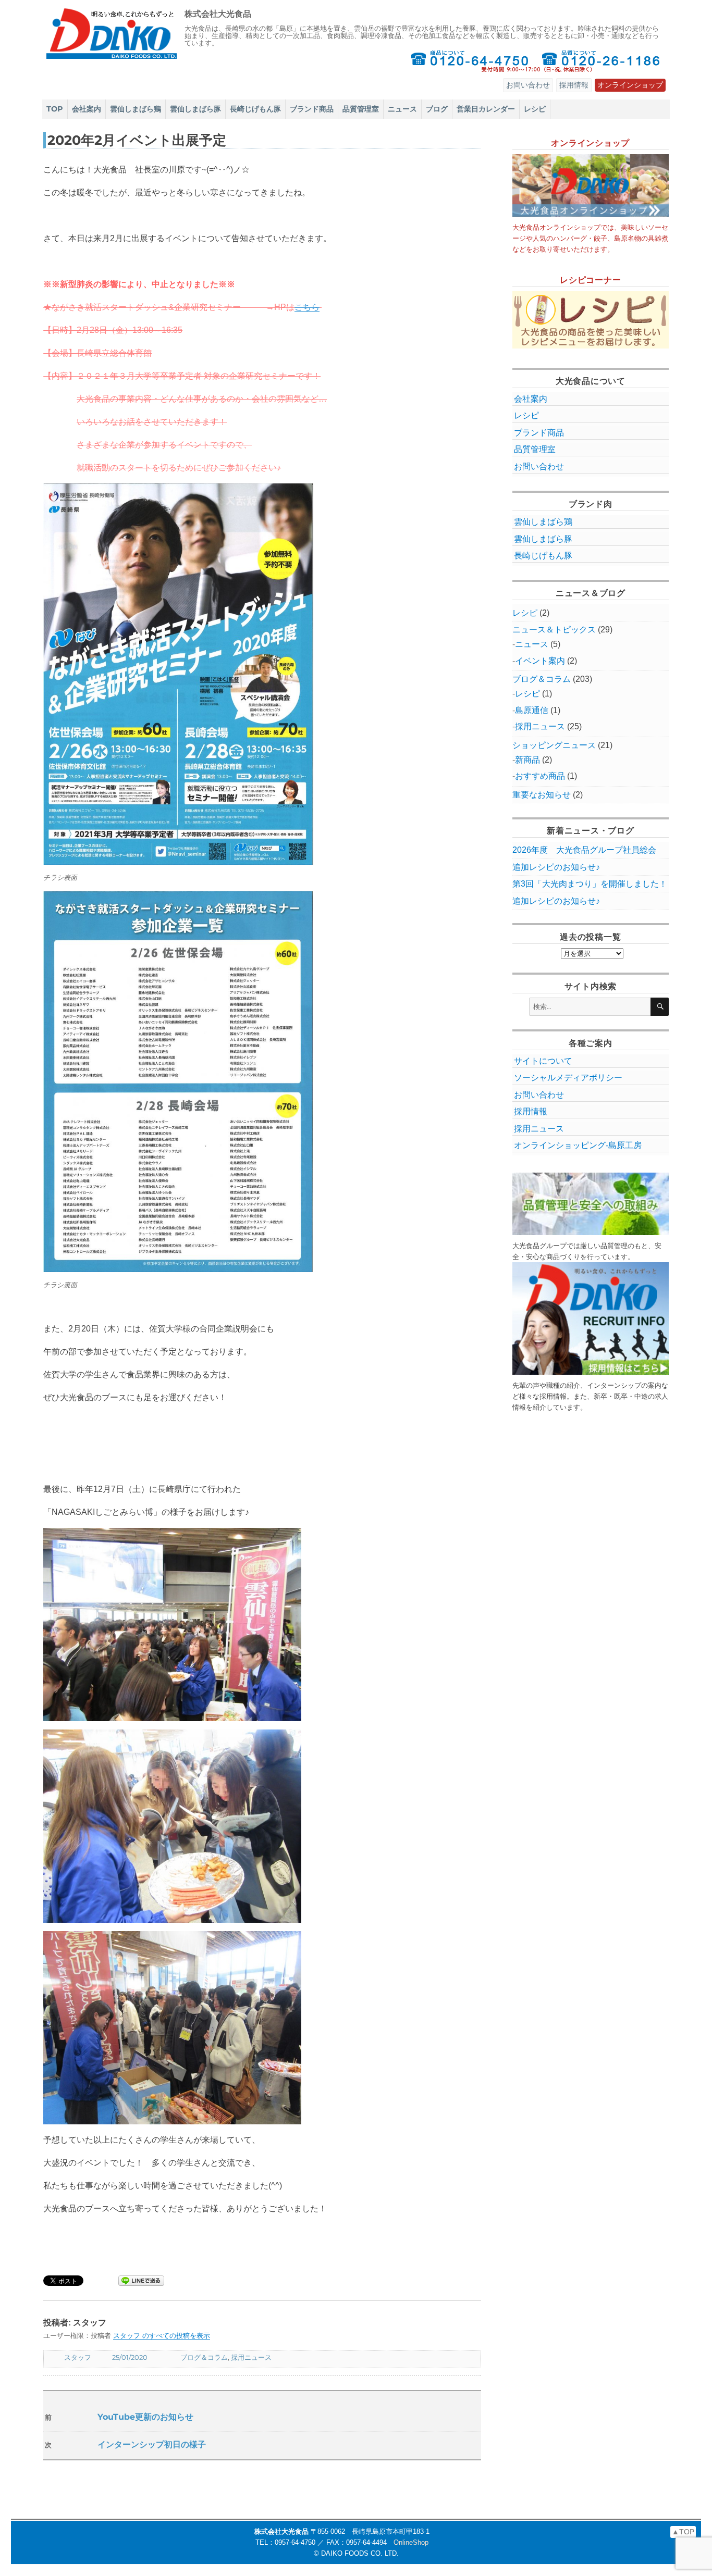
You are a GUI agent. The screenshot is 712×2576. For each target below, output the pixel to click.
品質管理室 (361, 109)
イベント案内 (540, 661)
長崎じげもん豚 (255, 109)
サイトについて (543, 1061)
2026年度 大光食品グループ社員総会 (584, 850)
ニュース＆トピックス (554, 630)
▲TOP (683, 2532)
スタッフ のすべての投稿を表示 (162, 2336)
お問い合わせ (528, 85)
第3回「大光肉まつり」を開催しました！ (590, 884)
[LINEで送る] (141, 2281)
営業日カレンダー (486, 109)
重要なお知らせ (542, 795)
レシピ (535, 109)
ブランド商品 (312, 109)
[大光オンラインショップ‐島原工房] (591, 185)
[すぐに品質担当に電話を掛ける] (601, 61)
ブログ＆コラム (204, 2357)
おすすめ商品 (540, 776)
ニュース (402, 109)
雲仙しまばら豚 (195, 109)
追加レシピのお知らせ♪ (556, 867)
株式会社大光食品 (218, 14)
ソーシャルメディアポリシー (568, 1078)
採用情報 (574, 85)
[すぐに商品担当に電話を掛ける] (470, 61)
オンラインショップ (630, 85)
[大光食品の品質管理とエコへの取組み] (591, 1204)
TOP (55, 109)
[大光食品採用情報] (591, 1318)
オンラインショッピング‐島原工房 (578, 1145)
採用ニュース (251, 2357)
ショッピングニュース (554, 745)
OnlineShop (411, 2542)
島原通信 (532, 710)
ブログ (437, 109)
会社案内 (87, 109)
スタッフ (78, 2357)
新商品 (527, 760)
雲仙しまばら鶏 (136, 109)
